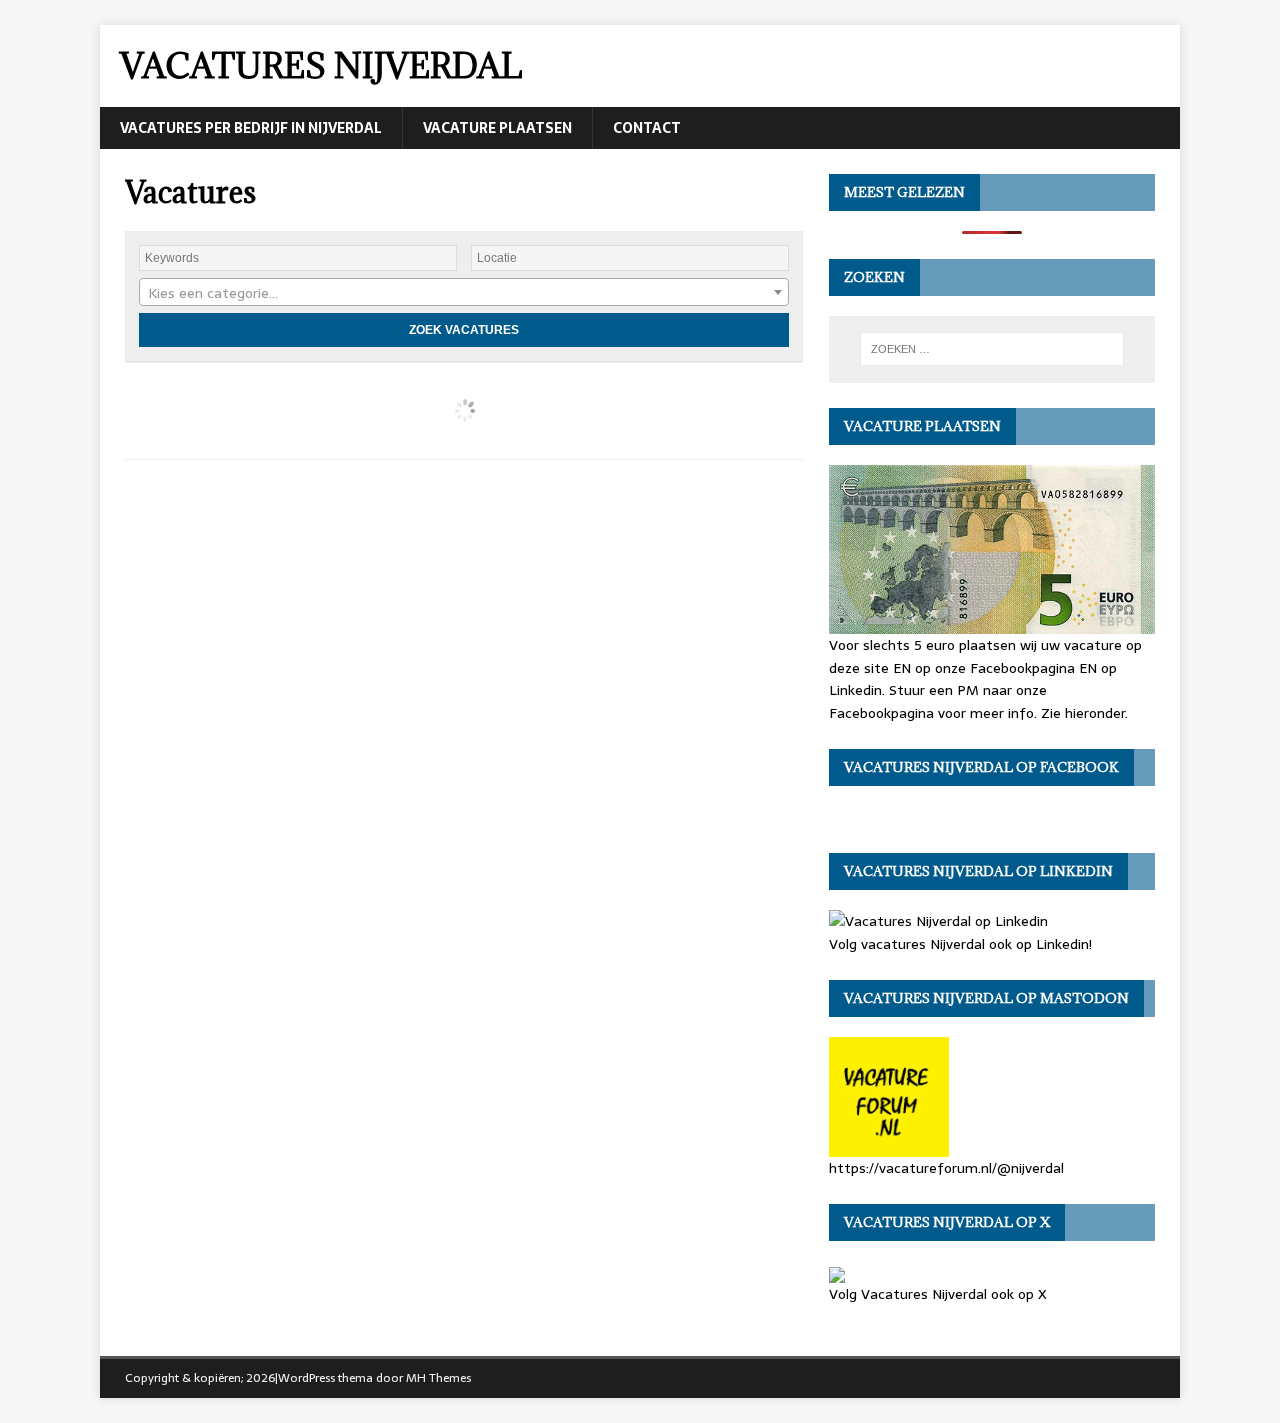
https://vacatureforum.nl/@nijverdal (946, 1167)
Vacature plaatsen (497, 128)
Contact (647, 128)
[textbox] (464, 293)
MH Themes (438, 1378)
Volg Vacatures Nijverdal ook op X (938, 1294)
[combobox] (464, 292)
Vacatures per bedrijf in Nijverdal (251, 128)
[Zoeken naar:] (992, 349)
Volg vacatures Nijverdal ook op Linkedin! (960, 943)
